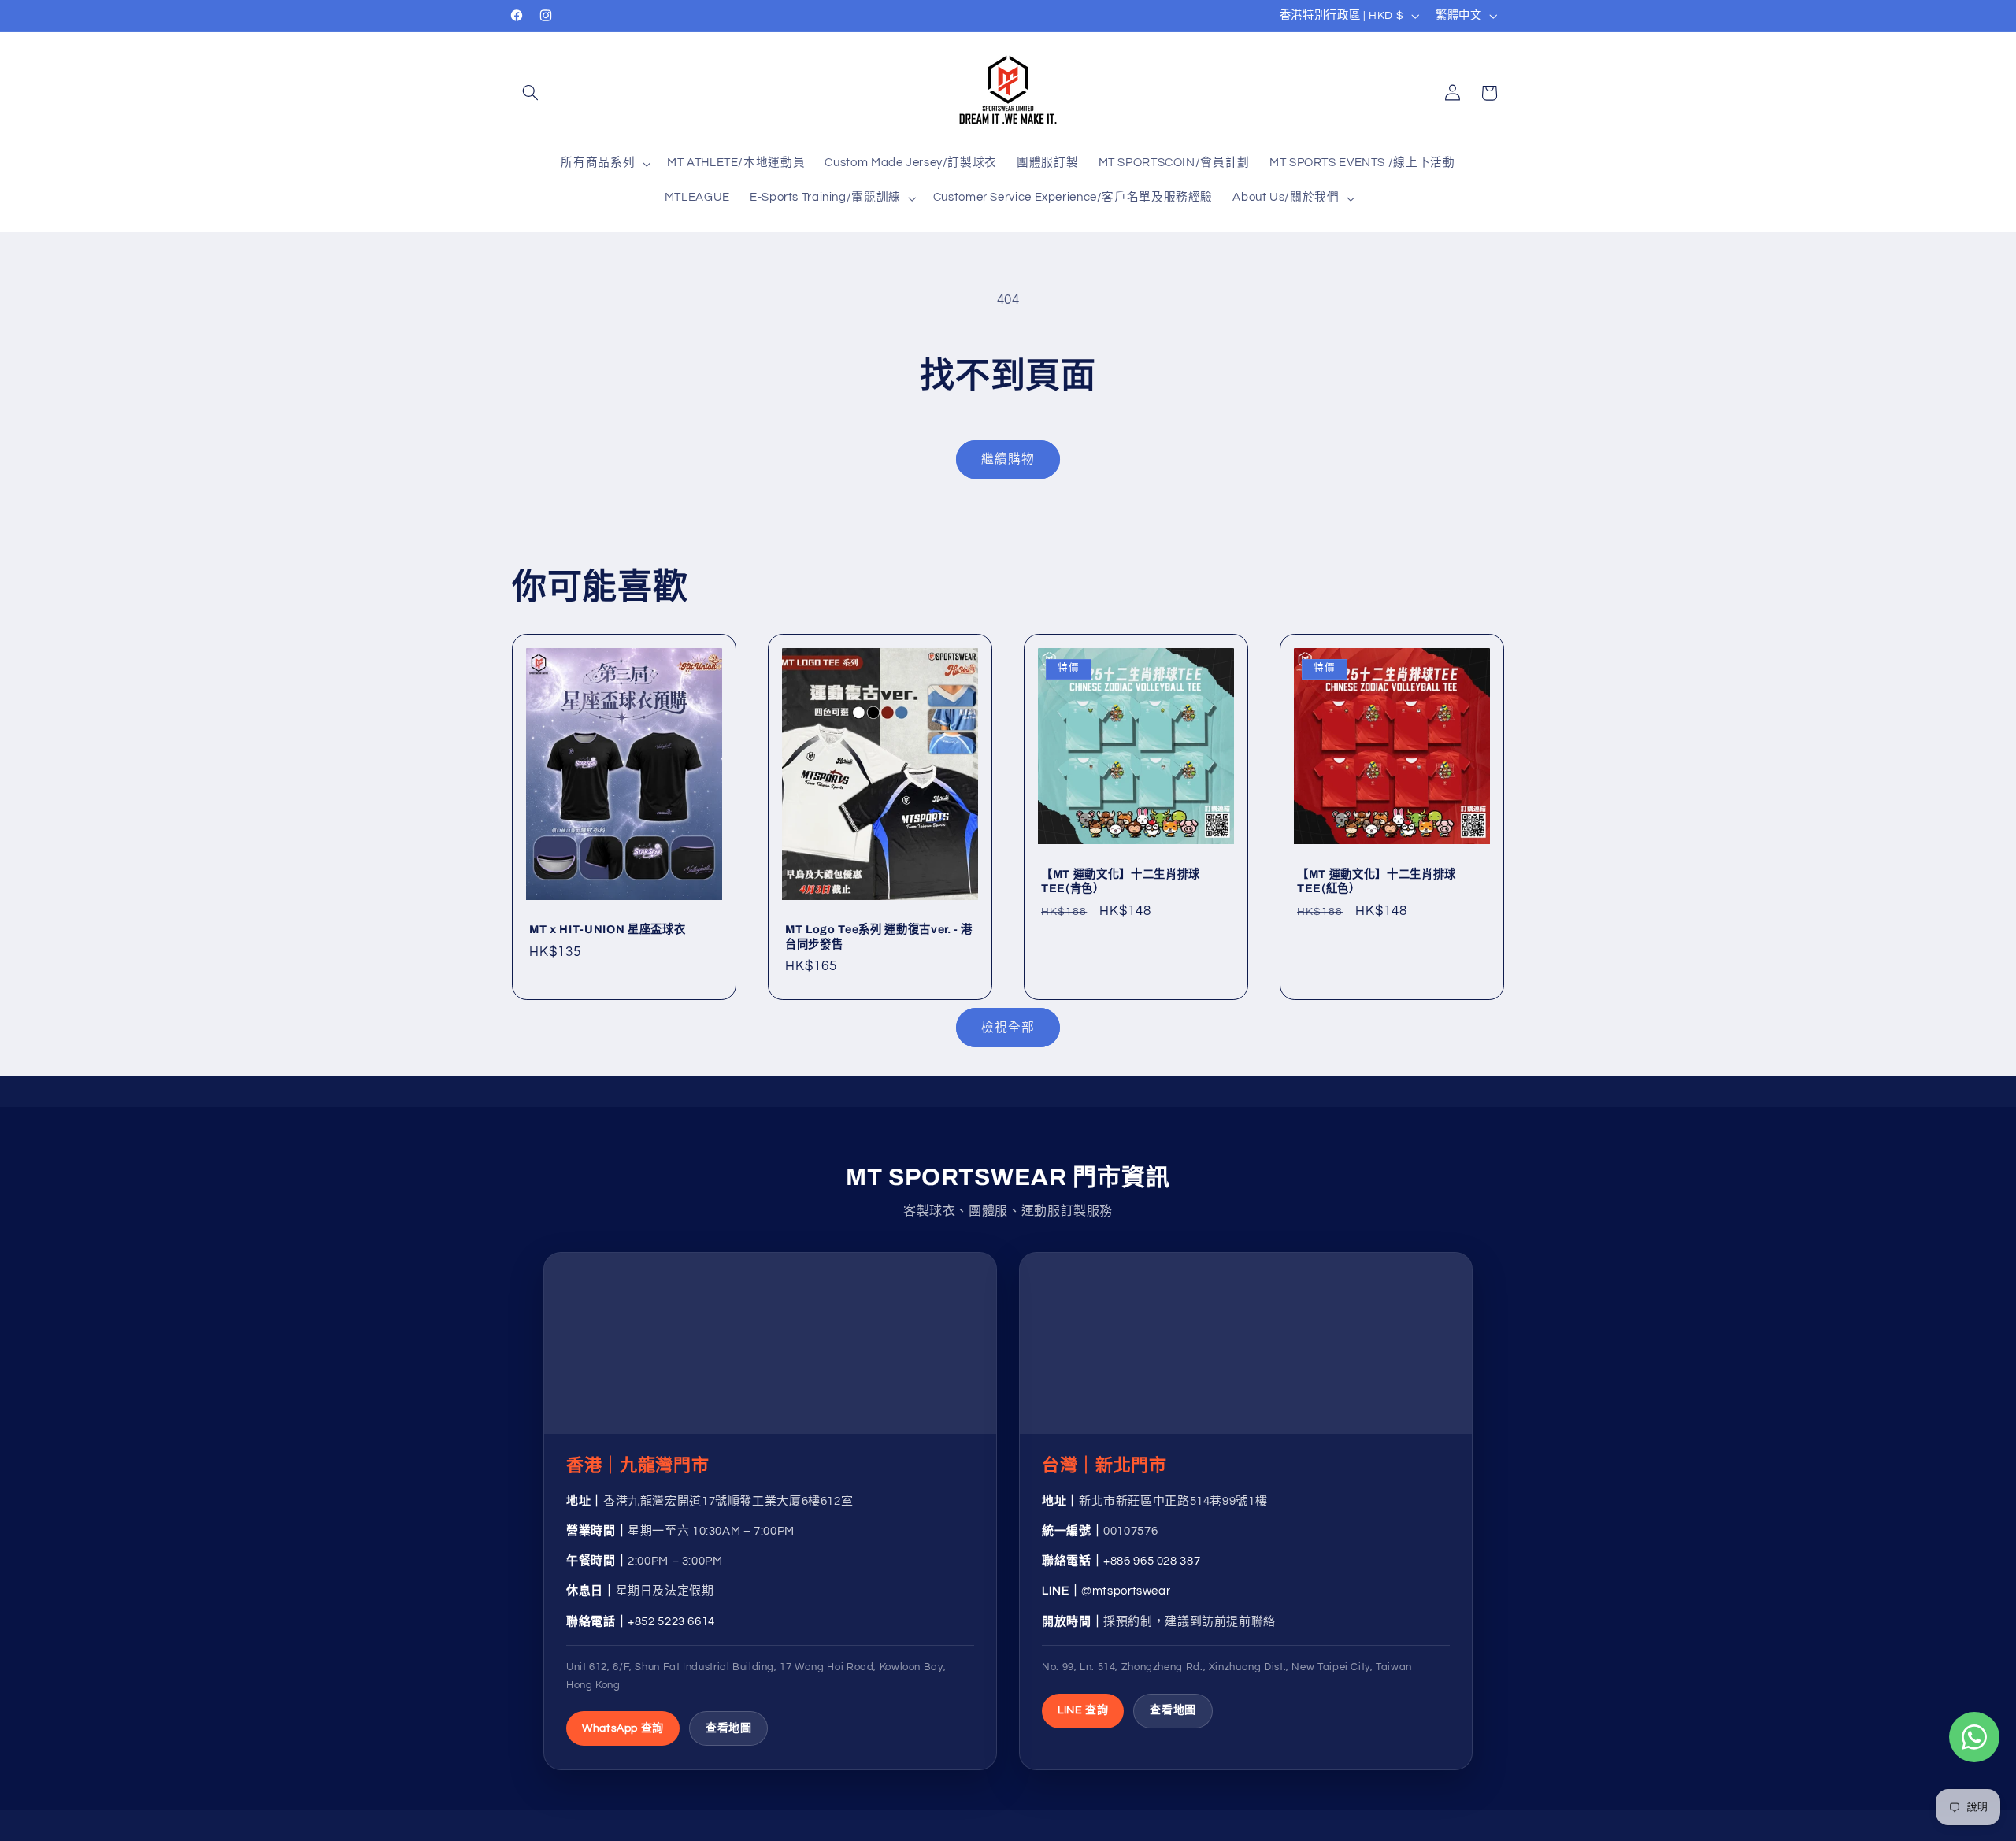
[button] (530, 93)
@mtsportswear (1126, 1591)
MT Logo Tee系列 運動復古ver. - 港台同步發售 (879, 937)
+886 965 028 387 (1152, 1561)
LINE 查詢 (1083, 1710)
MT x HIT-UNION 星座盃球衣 (607, 930)
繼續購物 (1008, 459)
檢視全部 (1008, 1028)
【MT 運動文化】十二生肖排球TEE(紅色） (1377, 881)
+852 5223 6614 (671, 1622)
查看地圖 (729, 1728)
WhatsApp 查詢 (623, 1728)
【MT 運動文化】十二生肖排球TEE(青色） (1121, 881)
